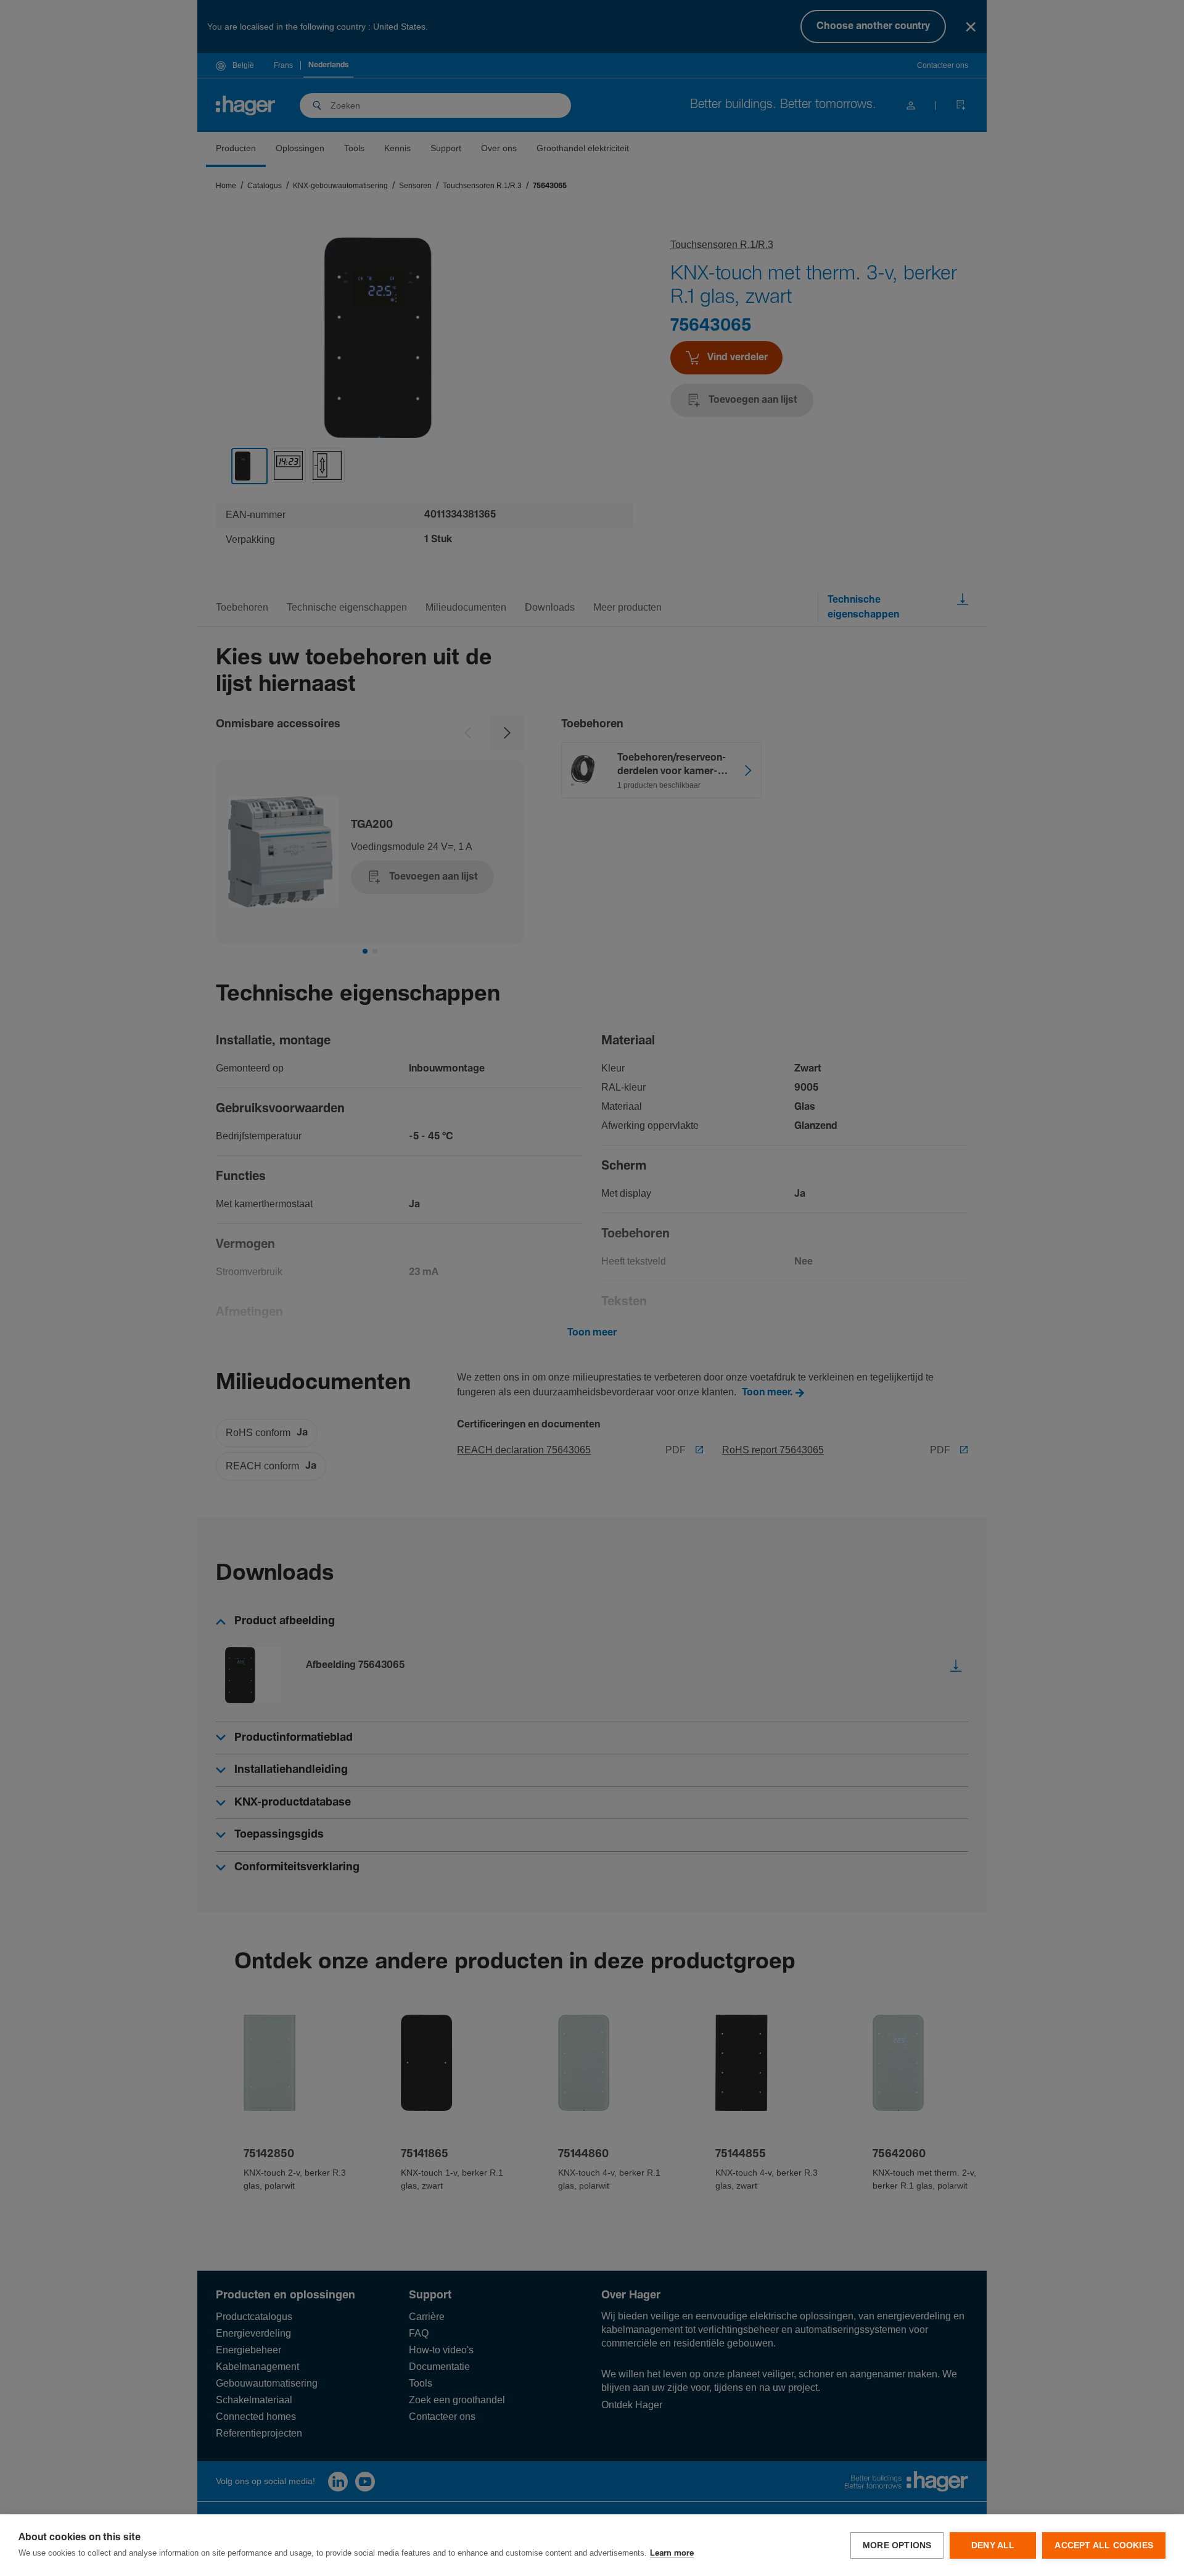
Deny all (993, 2545)
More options (897, 2545)
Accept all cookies (1104, 2545)
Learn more (672, 2553)
